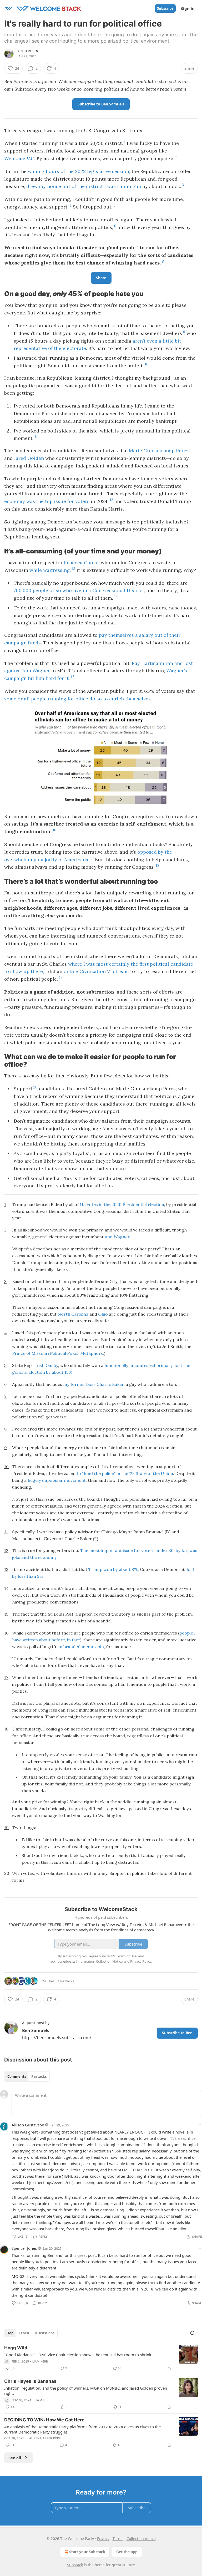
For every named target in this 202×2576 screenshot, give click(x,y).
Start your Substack (87, 2552)
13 (74, 569)
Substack (75, 2565)
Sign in (188, 8)
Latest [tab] (24, 2333)
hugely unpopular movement (57, 1480)
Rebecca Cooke (81, 562)
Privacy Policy (141, 1961)
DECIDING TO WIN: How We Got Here (44, 2420)
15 (73, 677)
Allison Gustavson (28, 2125)
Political (58, 1353)
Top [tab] (10, 2333)
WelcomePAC (19, 158)
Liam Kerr (40, 2361)
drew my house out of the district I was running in (84, 186)
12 (111, 500)
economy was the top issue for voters (47, 501)
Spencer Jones (24, 2248)
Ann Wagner (117, 1237)
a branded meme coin (82, 1647)
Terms (118, 2539)
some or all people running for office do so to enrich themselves (77, 699)
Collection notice (141, 2539)
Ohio (103, 1314)
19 (61, 978)
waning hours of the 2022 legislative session (79, 171)
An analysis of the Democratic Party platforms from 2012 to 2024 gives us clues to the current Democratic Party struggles (82, 2429)
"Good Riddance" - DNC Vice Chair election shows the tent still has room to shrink (78, 2355)
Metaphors (92, 1353)
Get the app (127, 2552)
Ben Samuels (27, 51)
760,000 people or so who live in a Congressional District (79, 590)
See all (15, 2458)
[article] (101, 2358)
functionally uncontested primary (138, 1365)
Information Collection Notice (99, 1961)
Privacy (103, 2539)
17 (92, 858)
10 (147, 364)
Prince (19, 1353)
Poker (73, 1353)
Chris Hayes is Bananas (30, 2381)
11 (36, 437)
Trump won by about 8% (113, 1569)
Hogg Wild (16, 2348)
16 (54, 830)
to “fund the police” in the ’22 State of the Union (125, 1473)
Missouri (40, 1353)
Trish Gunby (46, 1365)
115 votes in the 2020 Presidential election (122, 1204)
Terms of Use (126, 1956)
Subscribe (165, 8)
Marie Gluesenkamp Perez (159, 450)
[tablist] (27, 2076)
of (28, 1353)
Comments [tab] (17, 2076)
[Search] (193, 2333)
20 (36, 1087)
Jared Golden (29, 458)
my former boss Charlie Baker (93, 1384)
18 (158, 866)
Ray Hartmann (148, 663)
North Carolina (73, 1314)
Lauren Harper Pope (44, 2438)
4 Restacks (66, 1981)
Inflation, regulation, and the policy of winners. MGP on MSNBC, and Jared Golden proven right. (86, 2391)
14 (116, 597)
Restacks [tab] (39, 2076)
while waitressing (50, 570)
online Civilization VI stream (96, 971)
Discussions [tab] (45, 2333)
